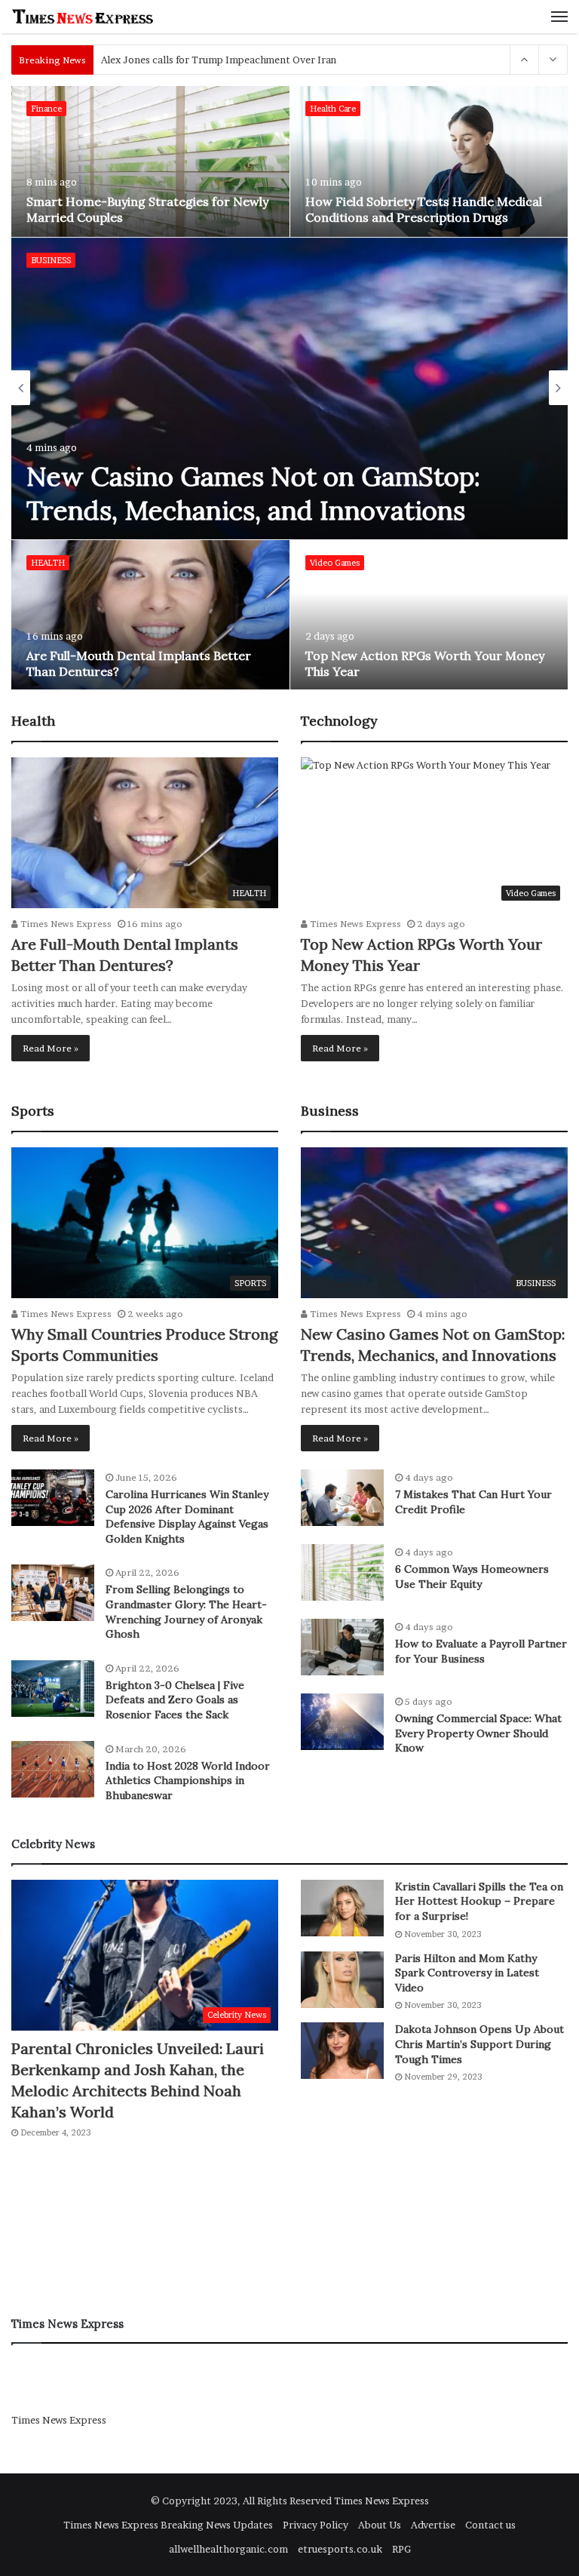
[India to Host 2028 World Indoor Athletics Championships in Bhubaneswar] (53, 1769)
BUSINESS (51, 260)
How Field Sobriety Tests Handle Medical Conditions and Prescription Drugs (424, 209)
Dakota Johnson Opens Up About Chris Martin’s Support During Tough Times (479, 2044)
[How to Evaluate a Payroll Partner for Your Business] (342, 1647)
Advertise (433, 2525)
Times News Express (65, 924)
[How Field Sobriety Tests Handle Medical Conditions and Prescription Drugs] (430, 161)
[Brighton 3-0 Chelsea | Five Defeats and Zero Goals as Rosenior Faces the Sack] (53, 1689)
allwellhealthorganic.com (228, 2549)
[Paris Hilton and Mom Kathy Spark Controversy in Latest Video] (342, 1980)
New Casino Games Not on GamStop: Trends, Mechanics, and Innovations (253, 494)
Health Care (333, 109)
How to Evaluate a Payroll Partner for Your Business (481, 1651)
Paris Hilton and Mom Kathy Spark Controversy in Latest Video (467, 1973)
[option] (290, 388)
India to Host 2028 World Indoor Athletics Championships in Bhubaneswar (188, 1781)
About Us (380, 2525)
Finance (46, 109)
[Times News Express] (83, 17)
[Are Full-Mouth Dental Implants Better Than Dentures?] (150, 616)
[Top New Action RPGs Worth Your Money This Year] (430, 616)
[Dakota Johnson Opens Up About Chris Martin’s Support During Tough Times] (342, 2051)
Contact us (490, 2525)
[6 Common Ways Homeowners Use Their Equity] (342, 1572)
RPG (401, 2549)
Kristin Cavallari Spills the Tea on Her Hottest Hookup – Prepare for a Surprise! (479, 1901)
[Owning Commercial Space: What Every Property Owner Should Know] (342, 1722)
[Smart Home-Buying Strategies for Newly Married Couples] (150, 161)
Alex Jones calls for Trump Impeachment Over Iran (219, 60)
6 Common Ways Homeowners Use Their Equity (472, 1577)
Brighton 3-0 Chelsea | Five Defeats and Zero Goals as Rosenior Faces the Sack (175, 1700)
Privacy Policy (316, 2525)
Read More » (51, 1048)
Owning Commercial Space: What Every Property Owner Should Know (478, 1733)
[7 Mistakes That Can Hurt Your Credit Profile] (342, 1498)
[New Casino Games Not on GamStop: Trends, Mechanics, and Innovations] (290, 388)
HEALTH (48, 563)
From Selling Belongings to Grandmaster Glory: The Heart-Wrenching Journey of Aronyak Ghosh (186, 1612)
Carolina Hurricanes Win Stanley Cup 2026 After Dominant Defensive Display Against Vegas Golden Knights (187, 1517)
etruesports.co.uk (340, 2549)
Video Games (335, 563)
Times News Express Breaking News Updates (168, 2525)
